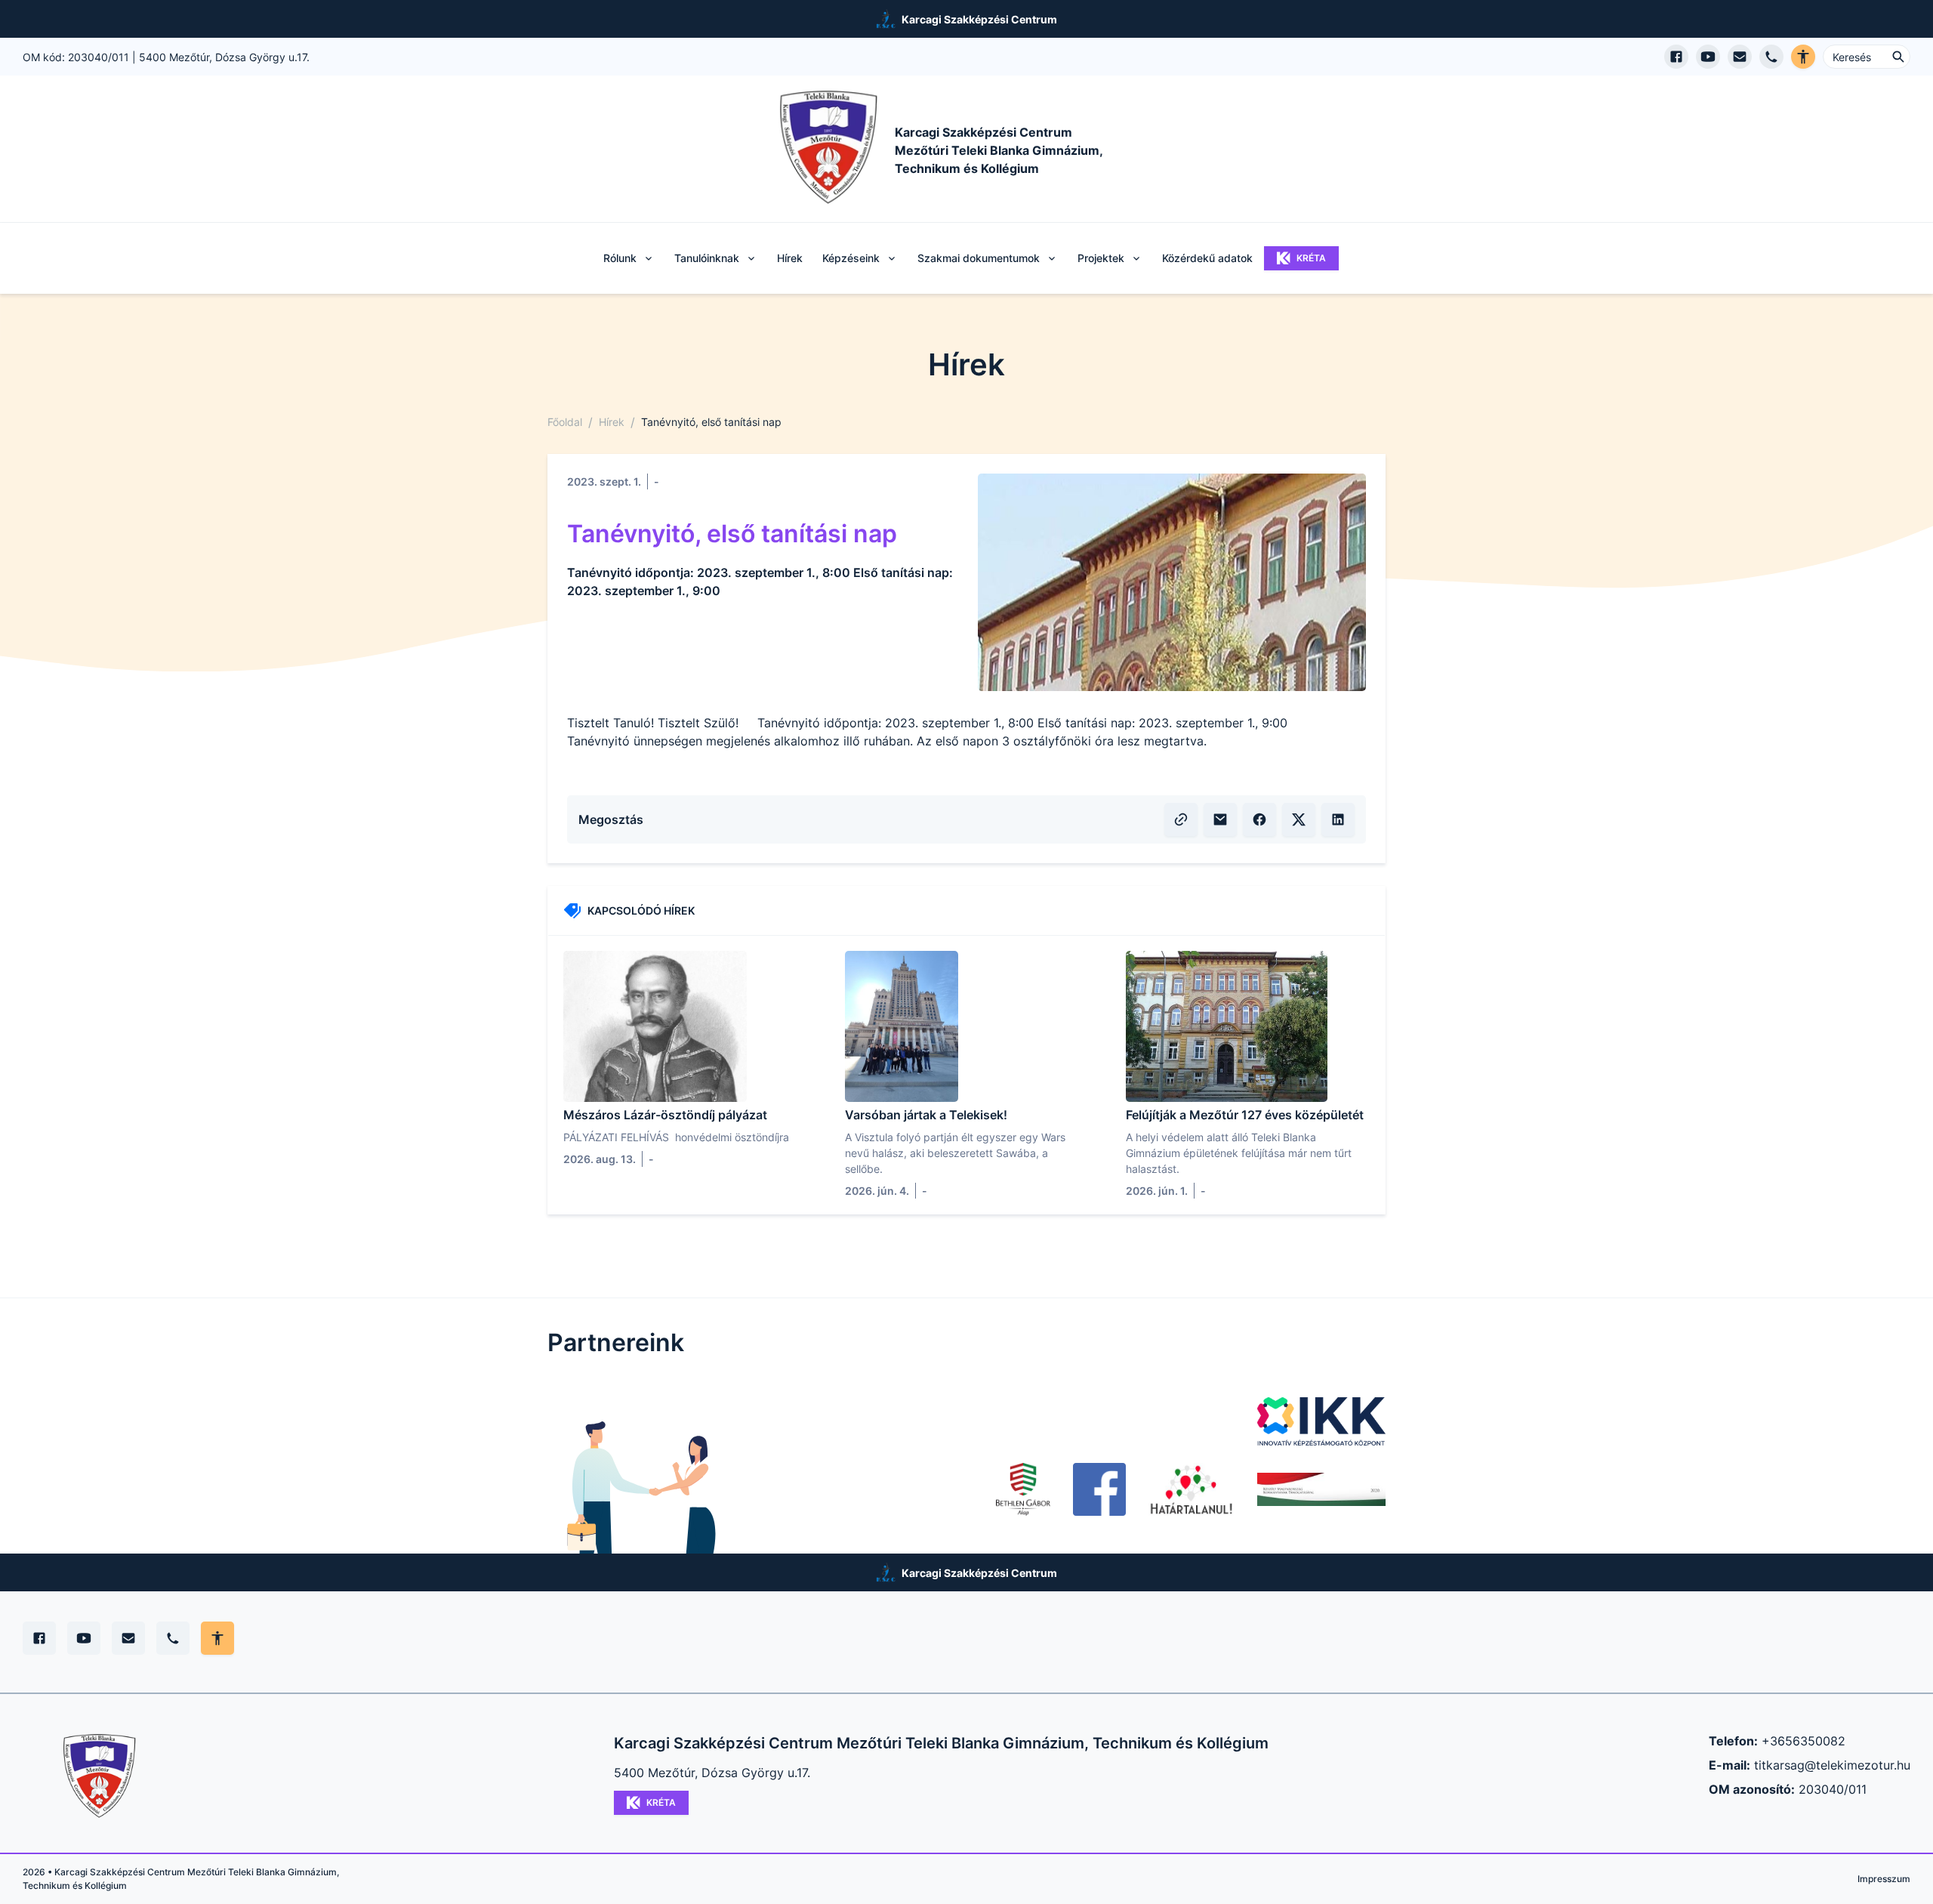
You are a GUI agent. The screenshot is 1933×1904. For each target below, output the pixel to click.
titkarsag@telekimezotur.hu (1832, 1765)
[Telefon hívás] (1771, 57)
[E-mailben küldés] (1220, 819)
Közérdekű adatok (1207, 258)
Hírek (790, 258)
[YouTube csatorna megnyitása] (1708, 57)
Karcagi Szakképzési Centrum (979, 19)
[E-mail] (128, 1638)
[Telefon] (173, 1638)
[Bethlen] (1023, 1489)
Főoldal (565, 422)
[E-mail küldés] (1740, 57)
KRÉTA (1311, 258)
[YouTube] (84, 1638)
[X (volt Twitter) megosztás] (1299, 819)
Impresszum (1884, 1879)
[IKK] (1321, 1421)
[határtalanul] (1192, 1489)
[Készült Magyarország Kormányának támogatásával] (1321, 1489)
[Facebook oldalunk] (1099, 1489)
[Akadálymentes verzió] (1803, 57)
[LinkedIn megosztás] (1338, 819)
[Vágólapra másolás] (1181, 819)
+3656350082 (1804, 1741)
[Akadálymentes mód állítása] (217, 1638)
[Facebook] (39, 1638)
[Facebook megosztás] (1259, 819)
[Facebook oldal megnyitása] (1676, 57)
